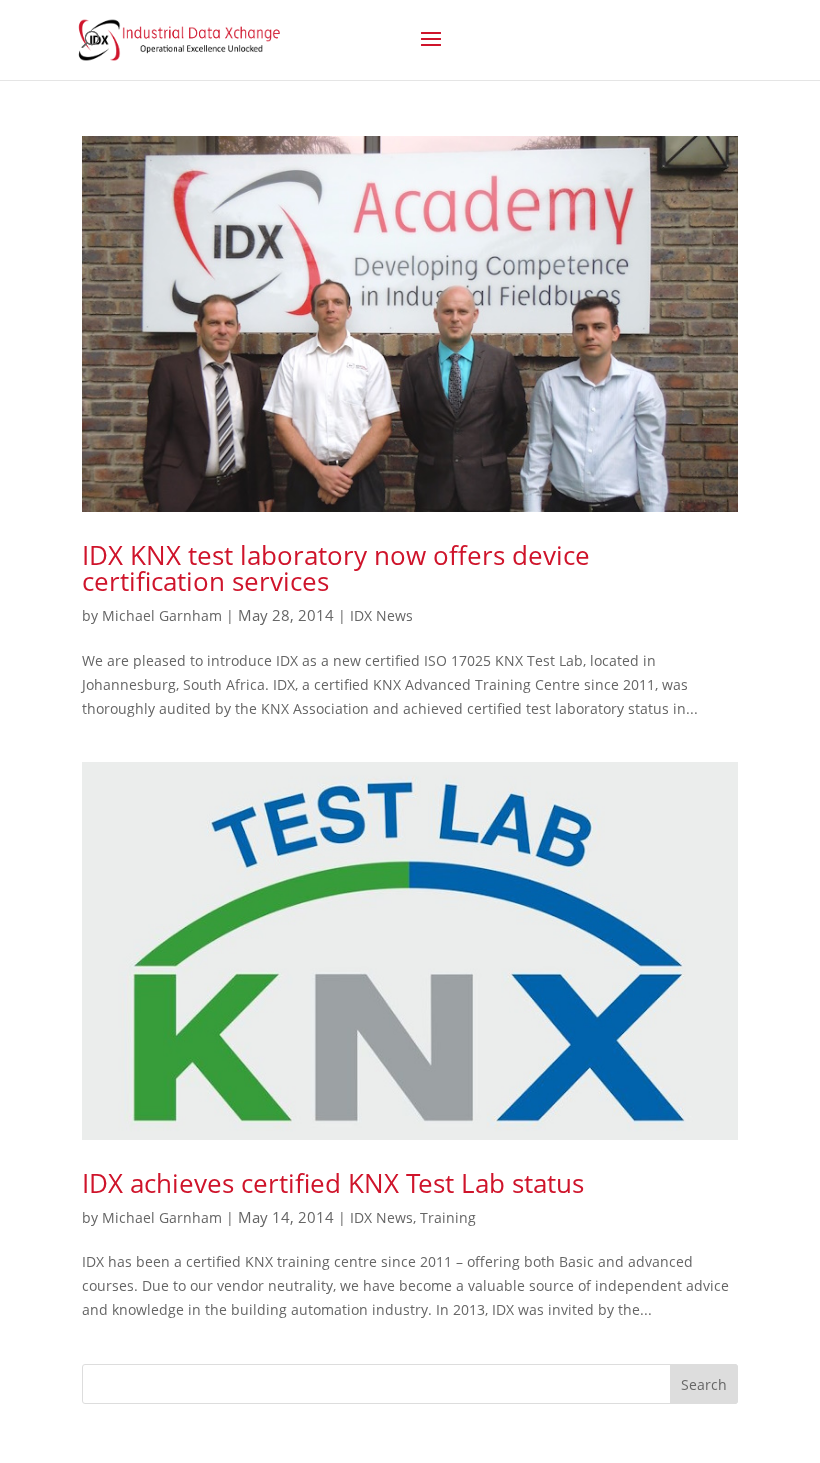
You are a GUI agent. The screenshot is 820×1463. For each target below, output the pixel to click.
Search (704, 1384)
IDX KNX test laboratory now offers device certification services (336, 568)
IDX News (381, 615)
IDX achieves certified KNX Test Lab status (333, 1183)
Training (448, 1217)
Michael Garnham (162, 615)
